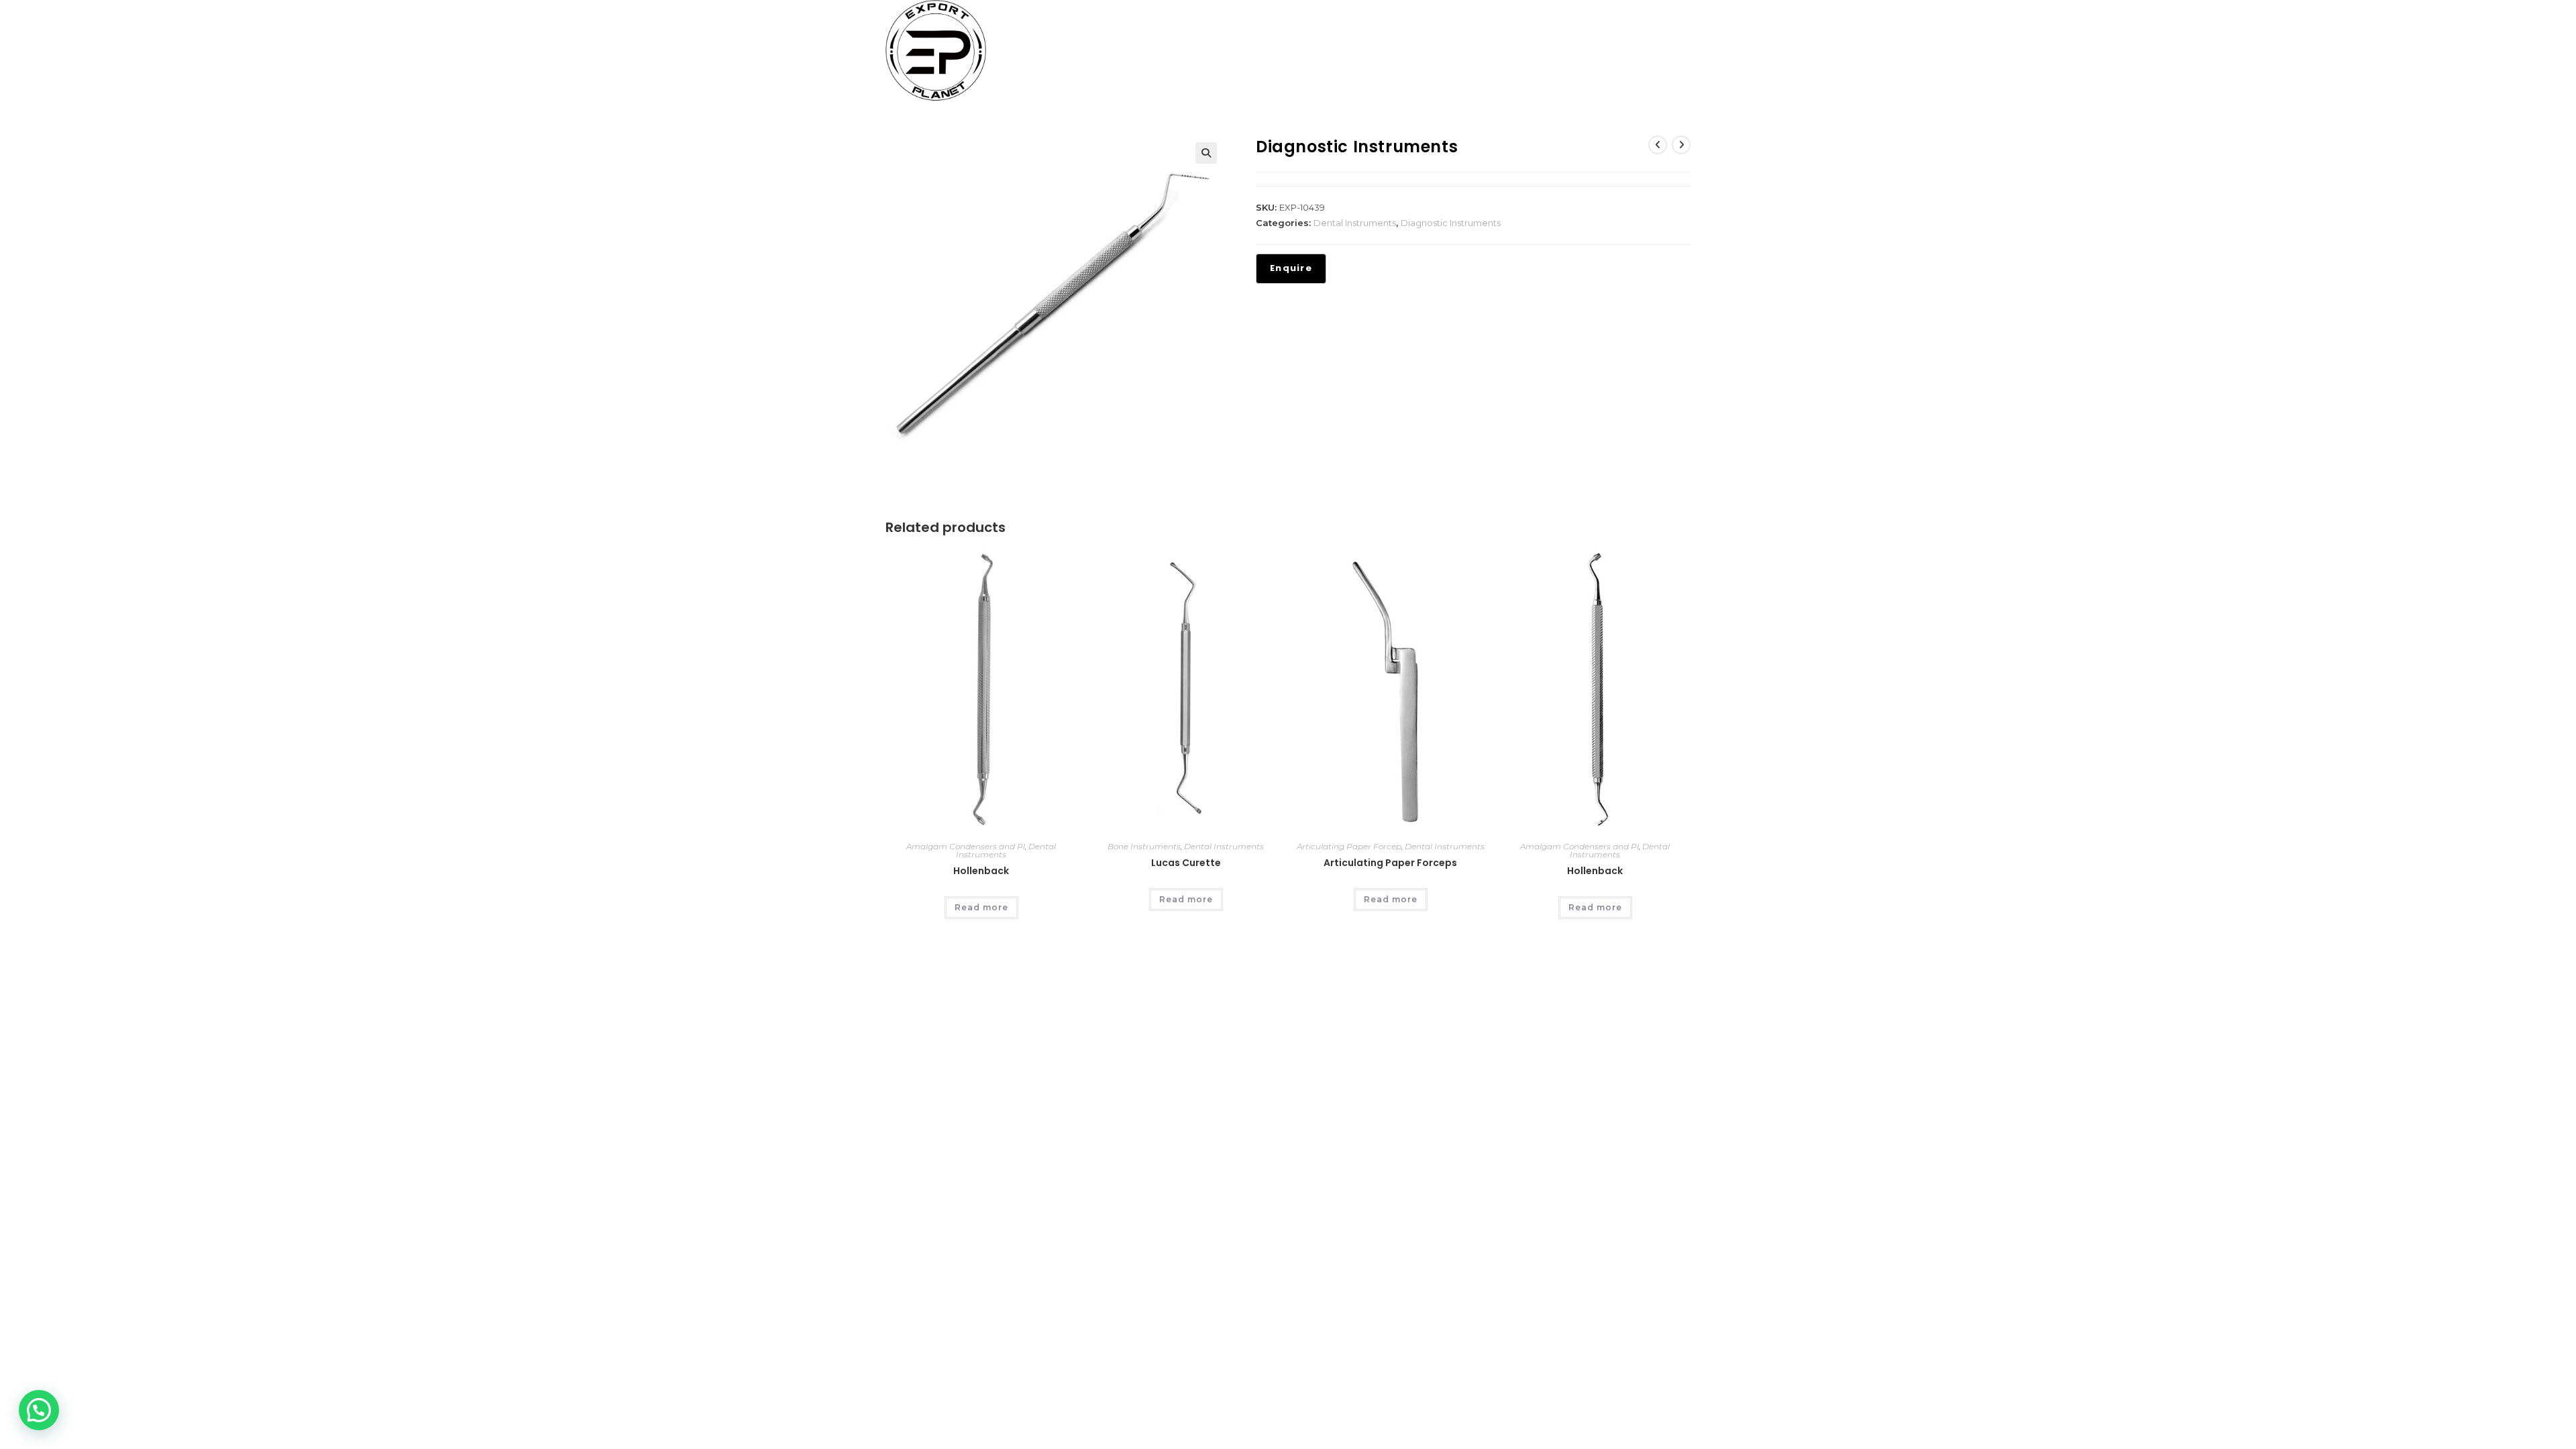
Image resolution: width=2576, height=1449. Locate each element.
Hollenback (981, 871)
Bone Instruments (1144, 846)
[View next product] (1681, 145)
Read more (981, 907)
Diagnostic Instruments (1451, 223)
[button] (1206, 153)
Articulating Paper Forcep (1349, 846)
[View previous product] (1658, 145)
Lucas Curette (1186, 863)
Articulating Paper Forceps (1390, 863)
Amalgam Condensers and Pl (966, 846)
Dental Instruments (1355, 223)
